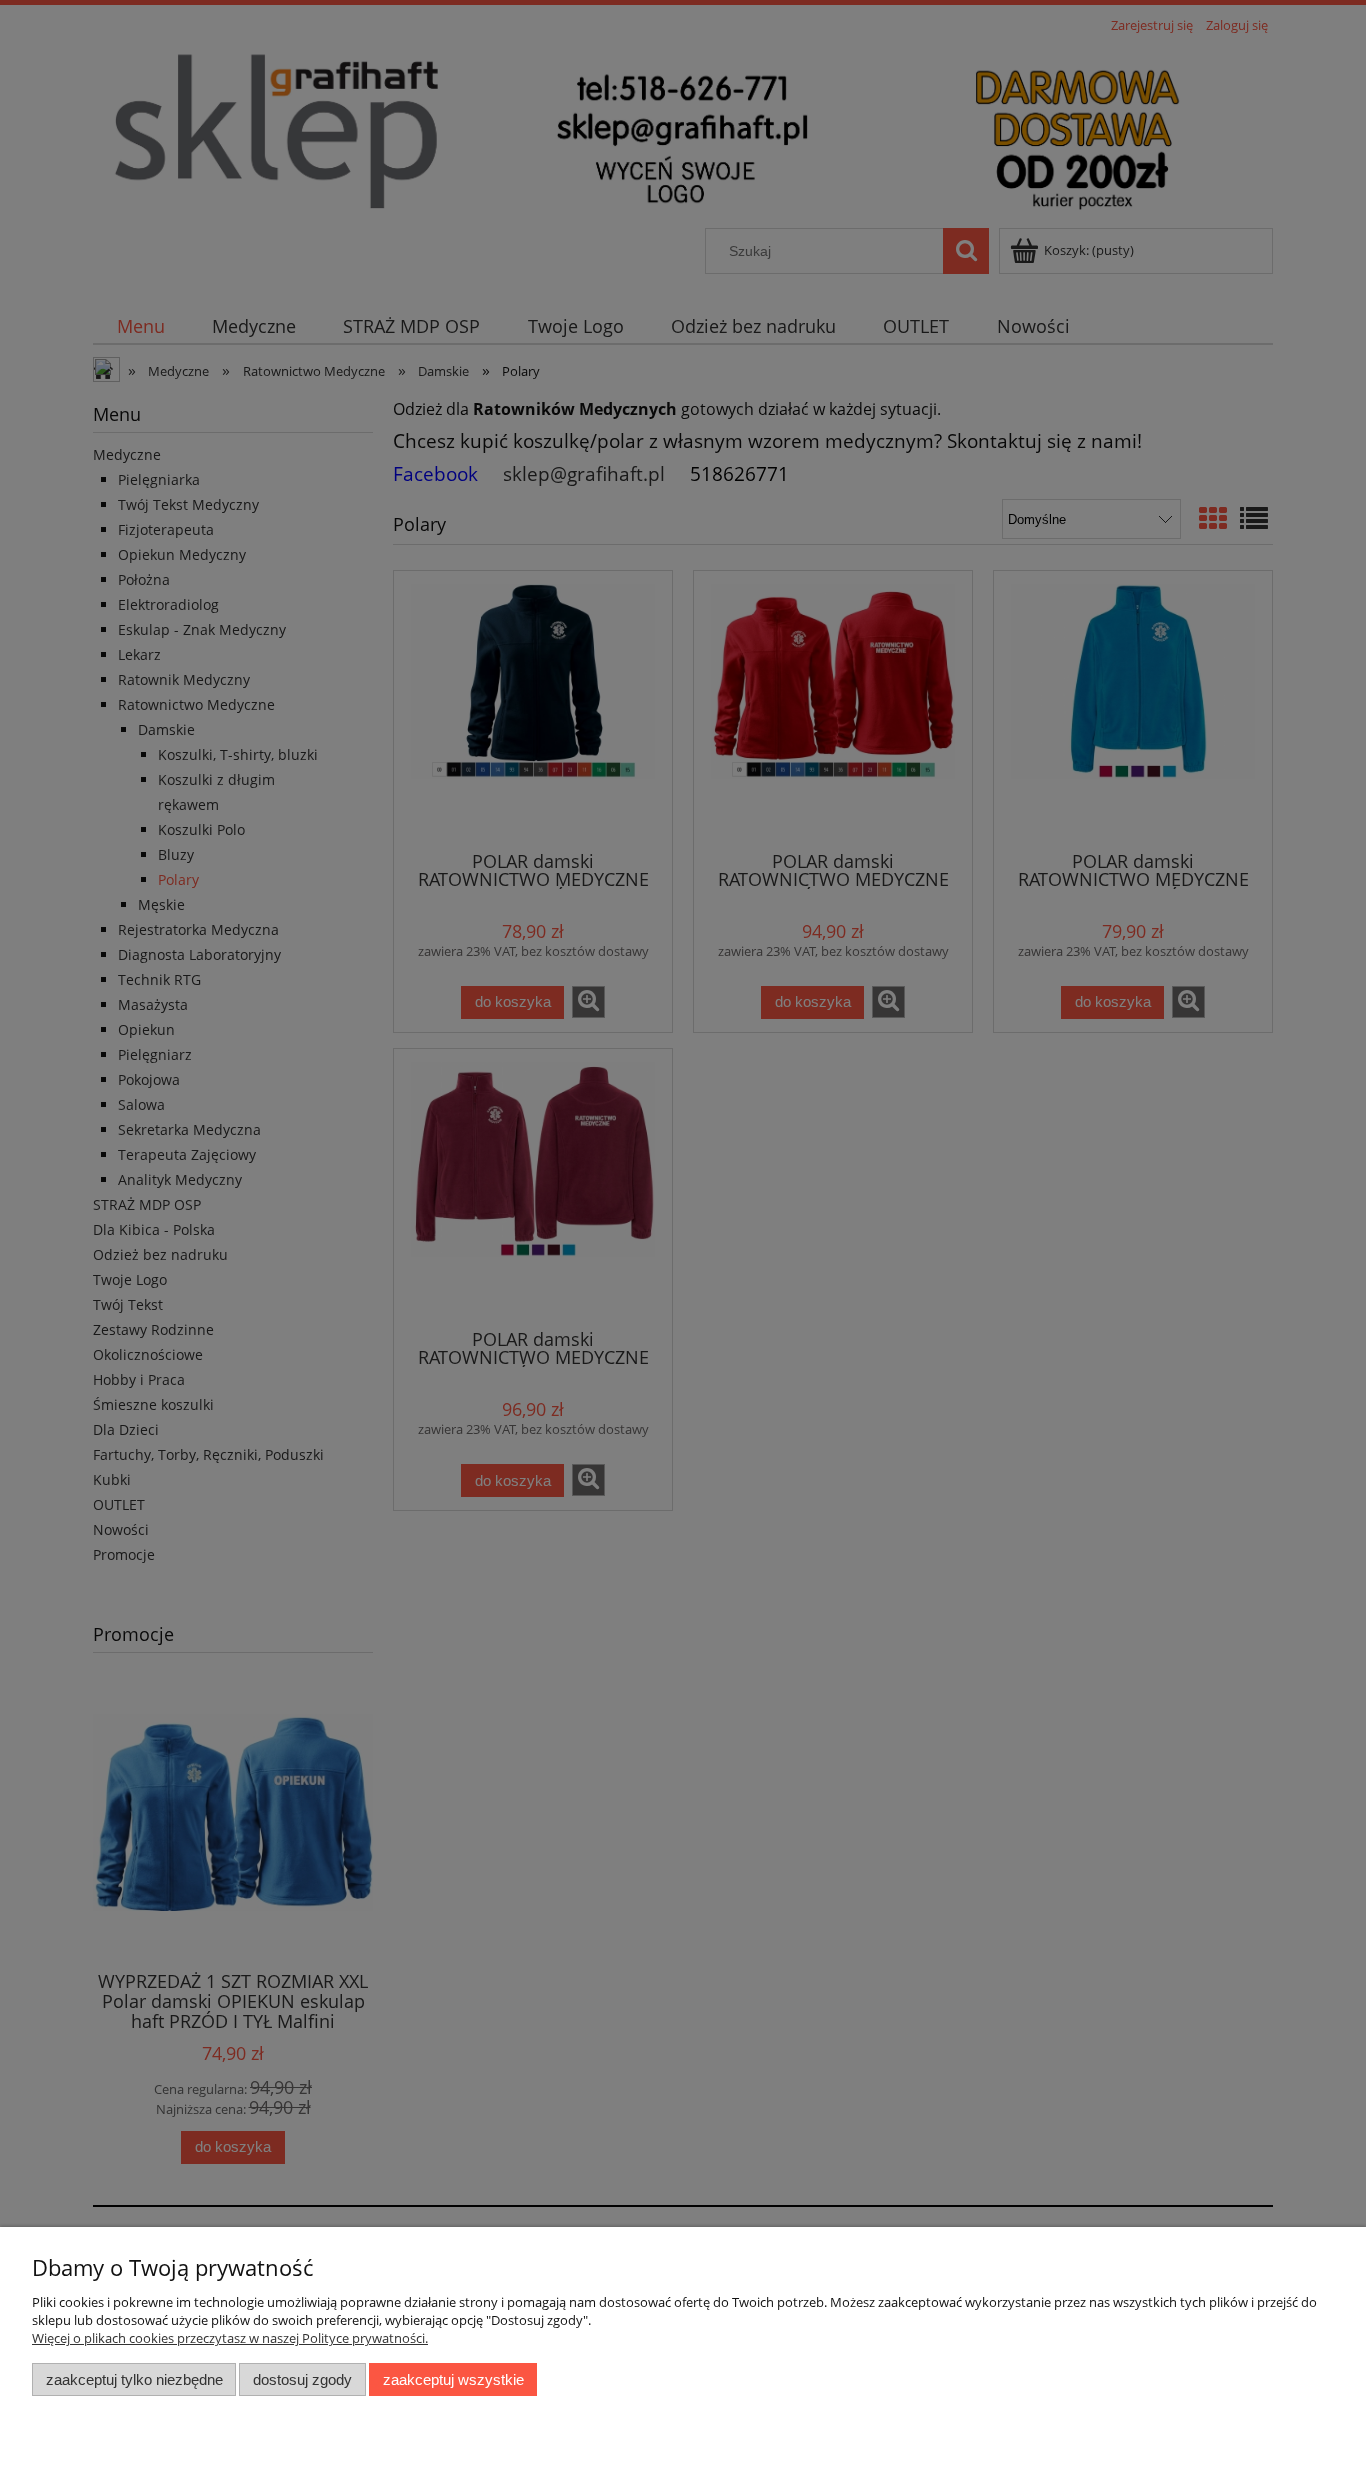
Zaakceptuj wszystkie (453, 2379)
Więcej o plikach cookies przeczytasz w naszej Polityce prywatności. (230, 2338)
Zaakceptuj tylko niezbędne (134, 2379)
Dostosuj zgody (302, 2379)
